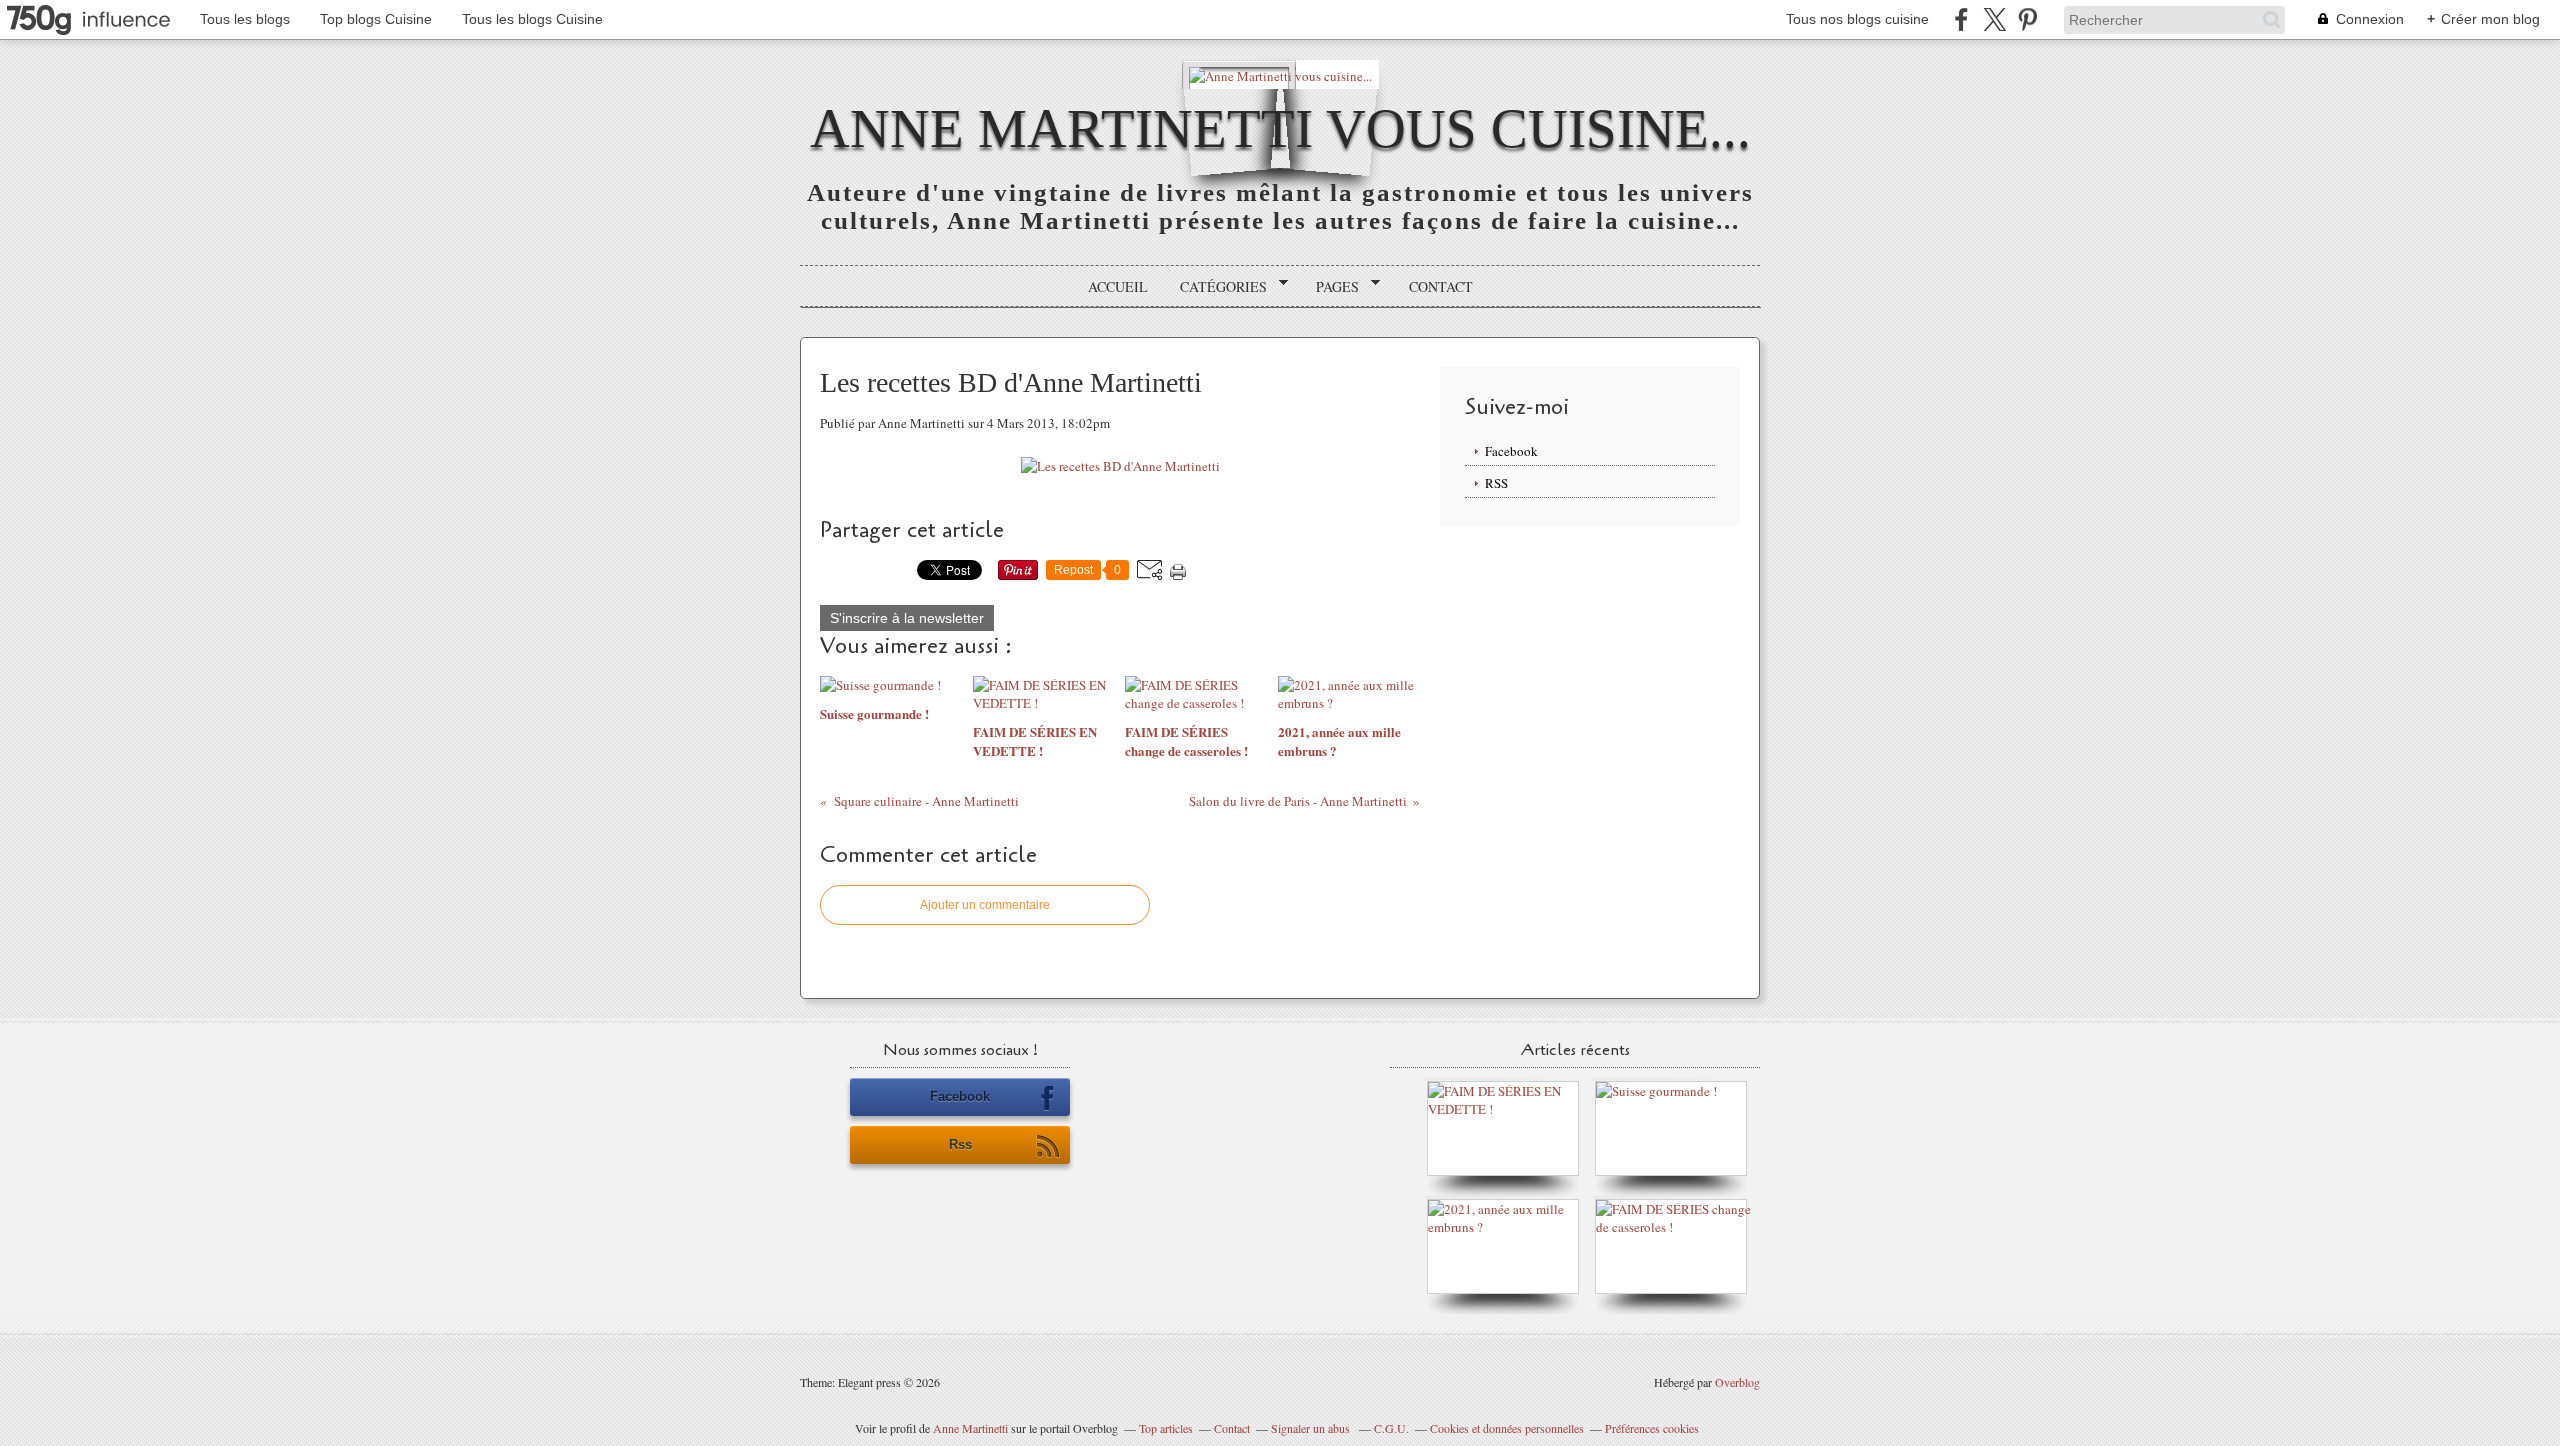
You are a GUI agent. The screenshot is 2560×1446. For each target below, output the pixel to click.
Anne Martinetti (970, 1428)
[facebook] (1961, 19)
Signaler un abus (1312, 1428)
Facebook (1511, 451)
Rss (960, 1144)
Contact (1441, 286)
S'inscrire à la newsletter (907, 618)
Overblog (1737, 1382)
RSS (1496, 483)
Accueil (1118, 286)
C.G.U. (1391, 1428)
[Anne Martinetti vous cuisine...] (1280, 74)
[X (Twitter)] (1994, 19)
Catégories (1216, 287)
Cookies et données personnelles (1507, 1428)
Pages (1330, 287)
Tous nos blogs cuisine (1857, 19)
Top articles (1166, 1428)
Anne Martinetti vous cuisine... (1280, 128)
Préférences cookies (1652, 1428)
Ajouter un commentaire (985, 905)
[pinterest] (2027, 19)
